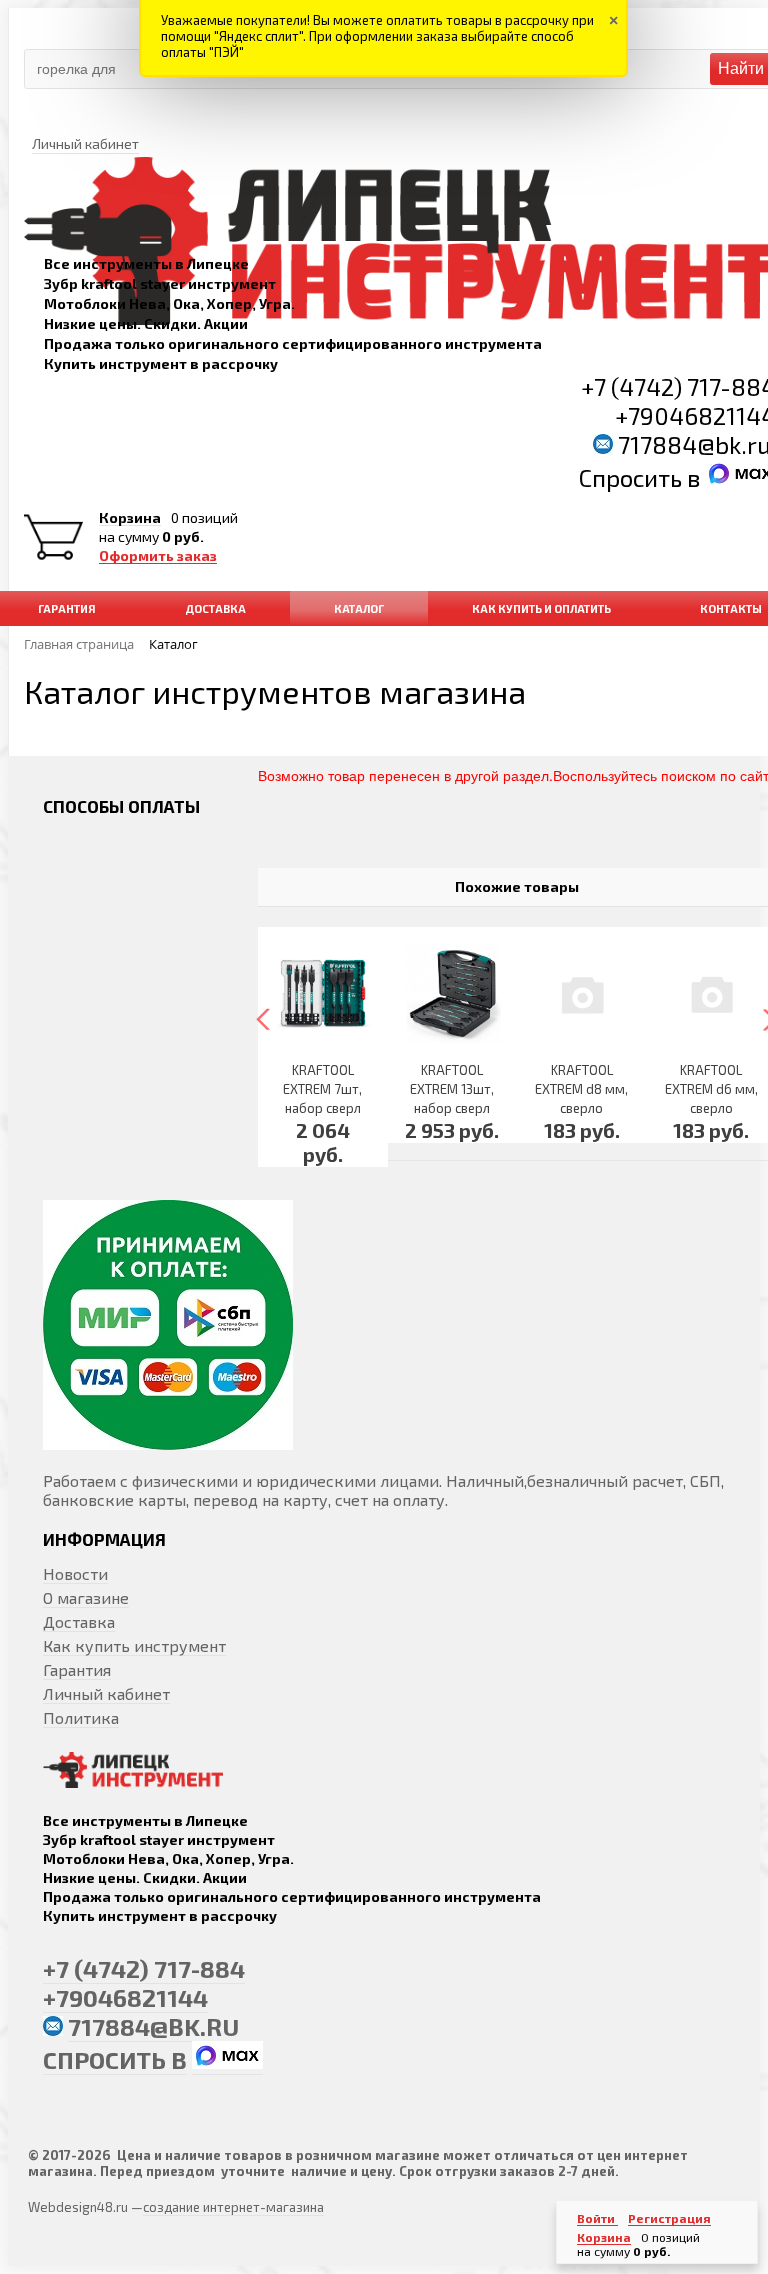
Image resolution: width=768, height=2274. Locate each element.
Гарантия (77, 1669)
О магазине (86, 1597)
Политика (81, 1717)
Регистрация (669, 2218)
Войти (597, 2218)
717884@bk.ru (153, 2026)
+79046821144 (125, 1997)
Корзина (130, 518)
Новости (75, 1573)
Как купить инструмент (134, 1645)
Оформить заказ (158, 556)
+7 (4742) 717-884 (144, 1968)
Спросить (633, 477)
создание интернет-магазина (233, 2207)
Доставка (79, 1621)
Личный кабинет (106, 1693)
